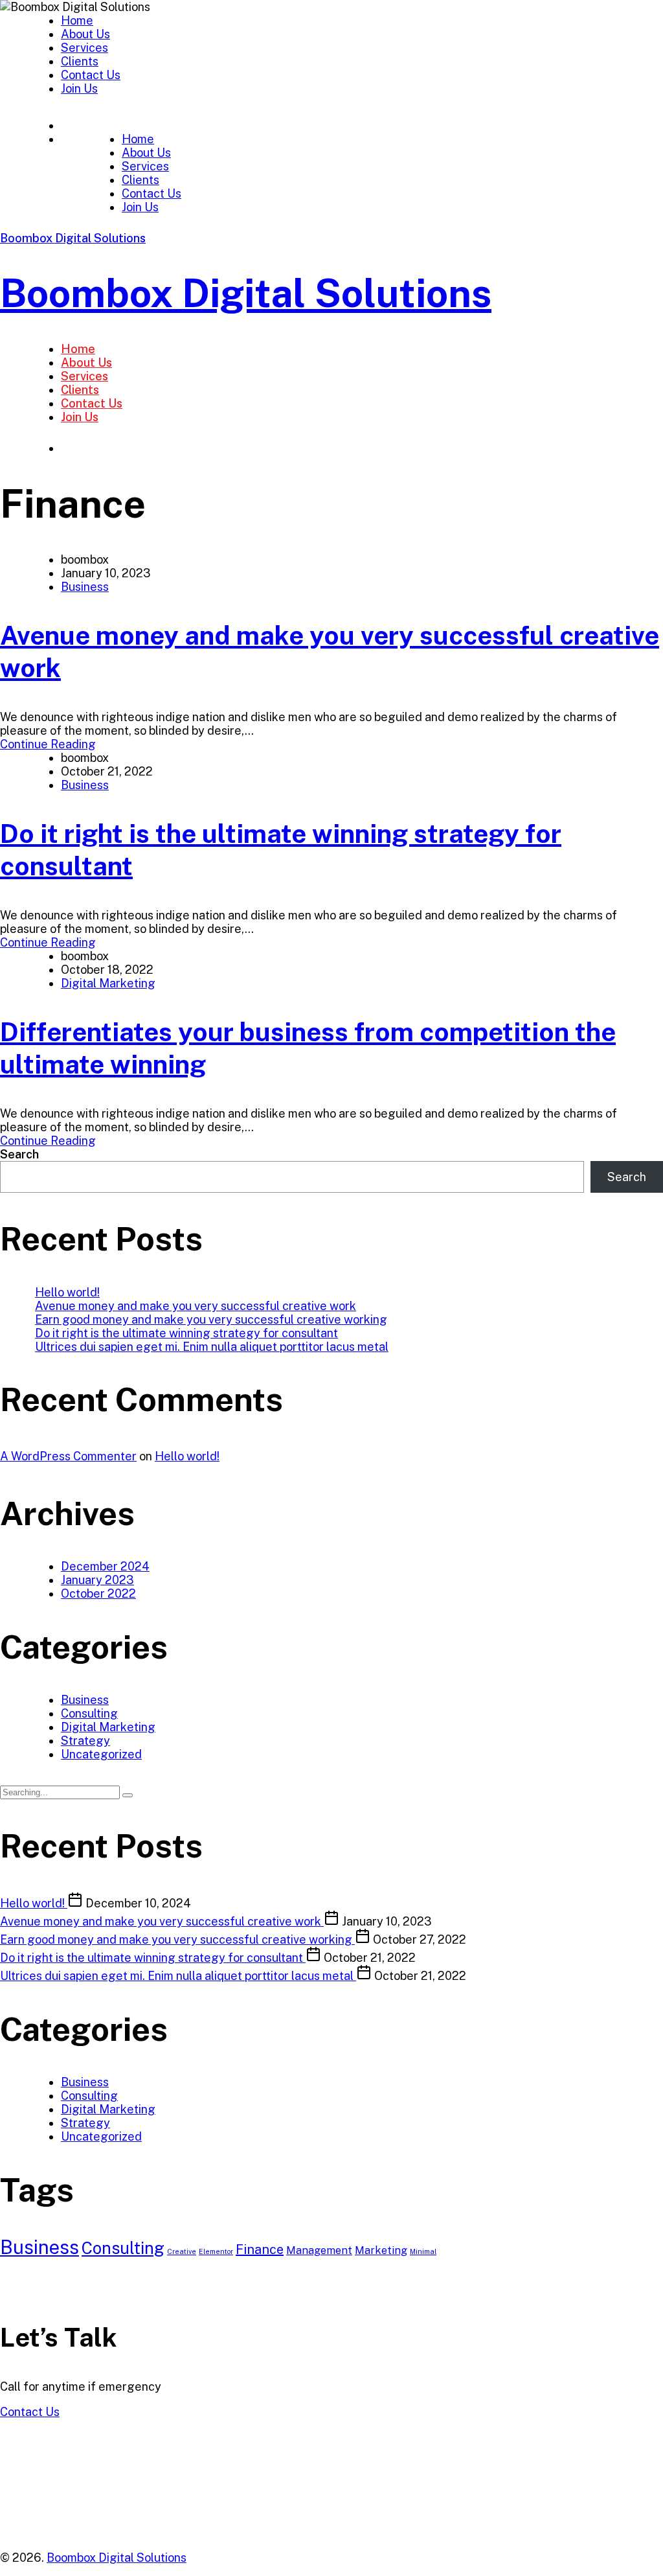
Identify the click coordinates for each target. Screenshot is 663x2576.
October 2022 (98, 1593)
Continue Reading (48, 744)
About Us (85, 34)
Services (84, 48)
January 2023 (97, 1580)
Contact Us (91, 75)
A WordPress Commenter (68, 1456)
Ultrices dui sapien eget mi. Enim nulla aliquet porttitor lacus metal (212, 1347)
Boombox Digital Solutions (73, 238)
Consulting (89, 1713)
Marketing (381, 2250)
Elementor (216, 2251)
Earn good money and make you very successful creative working (211, 1319)
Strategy (85, 1741)
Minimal (423, 2251)
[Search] (128, 1795)
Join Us (79, 88)
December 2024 (105, 1566)
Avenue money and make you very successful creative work (196, 1306)
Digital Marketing (108, 983)
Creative (182, 2251)
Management (319, 2250)
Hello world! (67, 1292)
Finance (260, 2249)
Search (19, 1154)
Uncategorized (101, 1754)
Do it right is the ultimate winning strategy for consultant (186, 1333)
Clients (80, 61)
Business (85, 587)
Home (77, 20)
